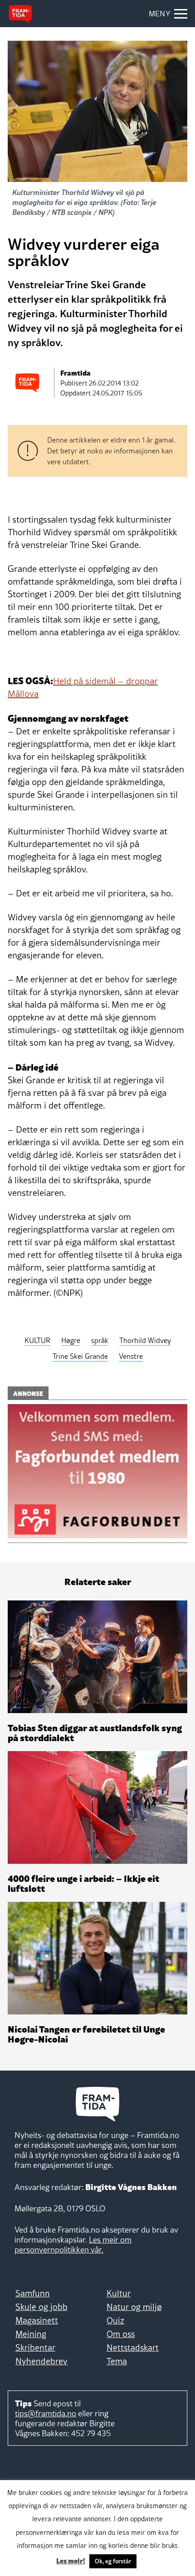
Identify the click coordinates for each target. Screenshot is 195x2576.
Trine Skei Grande (80, 1356)
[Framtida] (20, 14)
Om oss (121, 2334)
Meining (31, 2334)
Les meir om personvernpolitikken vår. (73, 2245)
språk (100, 1340)
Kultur (119, 2293)
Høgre (71, 1340)
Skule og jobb (41, 2307)
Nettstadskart (133, 2347)
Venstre (131, 1356)
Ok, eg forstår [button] (113, 2561)
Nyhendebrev (41, 2361)
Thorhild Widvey (145, 1340)
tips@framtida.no (46, 2413)
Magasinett (37, 2320)
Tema (117, 2361)
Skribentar (35, 2347)
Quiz (115, 2320)
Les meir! (71, 2560)
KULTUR (37, 1340)
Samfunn (33, 2293)
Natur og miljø (134, 2307)
